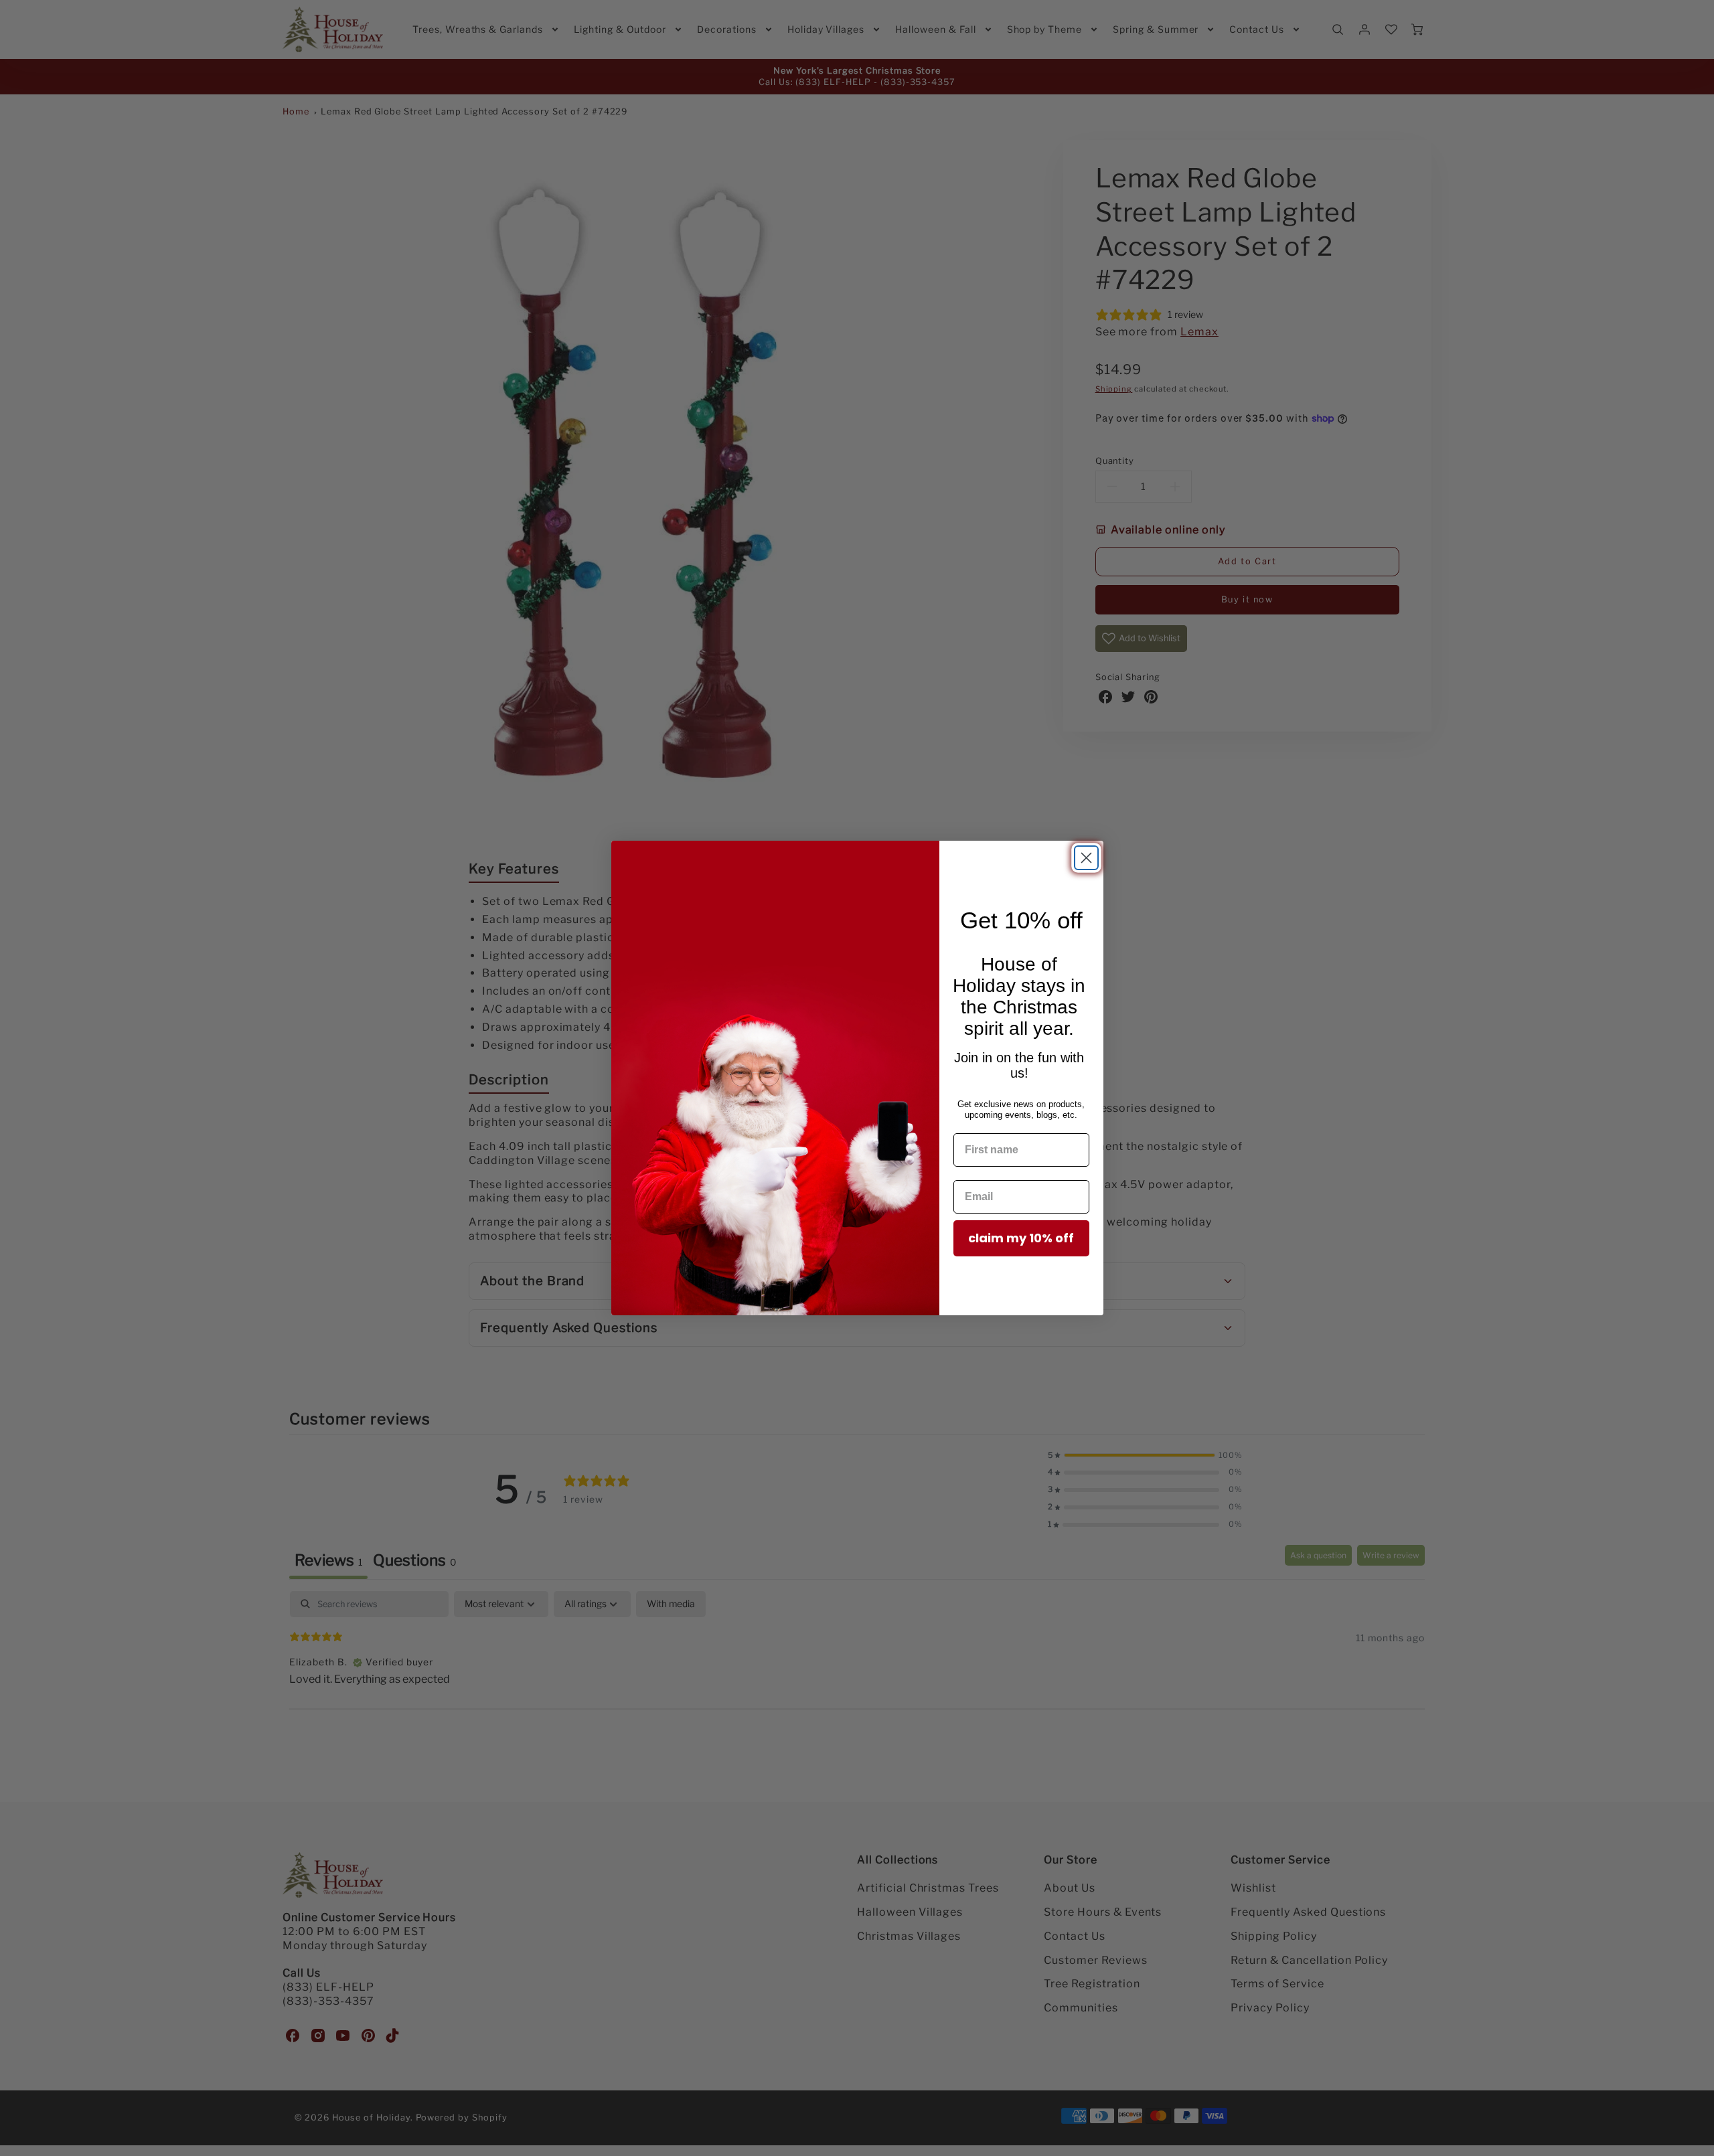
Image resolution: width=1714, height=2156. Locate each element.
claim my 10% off (1021, 1238)
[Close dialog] (1086, 858)
